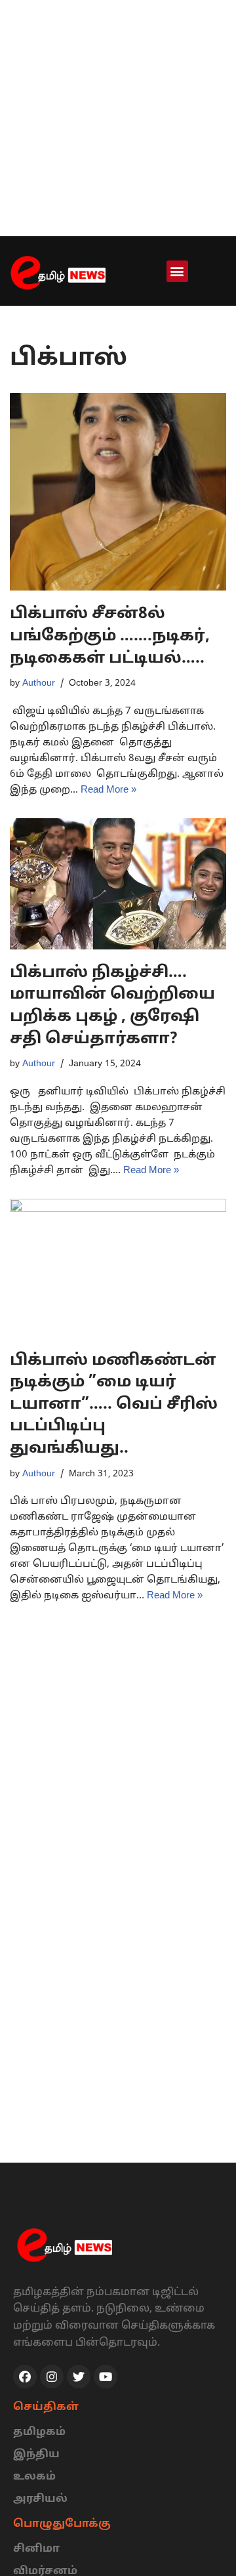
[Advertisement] (118, 118)
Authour (39, 683)
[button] (177, 271)
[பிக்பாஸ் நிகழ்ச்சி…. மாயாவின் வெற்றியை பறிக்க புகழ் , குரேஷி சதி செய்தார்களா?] (118, 884)
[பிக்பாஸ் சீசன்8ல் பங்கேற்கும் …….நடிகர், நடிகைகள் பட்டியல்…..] (118, 492)
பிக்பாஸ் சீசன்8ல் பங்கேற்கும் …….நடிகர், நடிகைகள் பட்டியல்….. (110, 636)
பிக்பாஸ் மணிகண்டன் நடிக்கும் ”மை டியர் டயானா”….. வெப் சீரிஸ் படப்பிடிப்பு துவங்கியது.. (114, 1405)
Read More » (108, 790)
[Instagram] (52, 2377)
